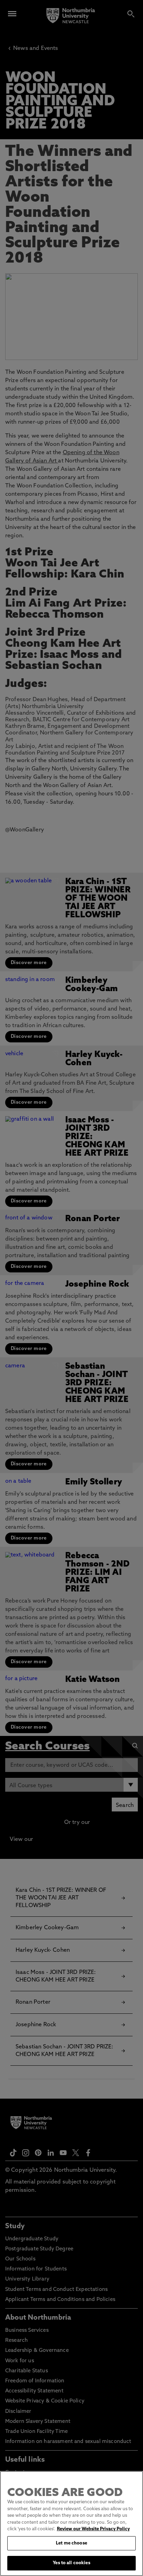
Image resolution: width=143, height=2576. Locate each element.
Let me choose (71, 2543)
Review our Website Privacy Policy (93, 2529)
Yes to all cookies (71, 2563)
